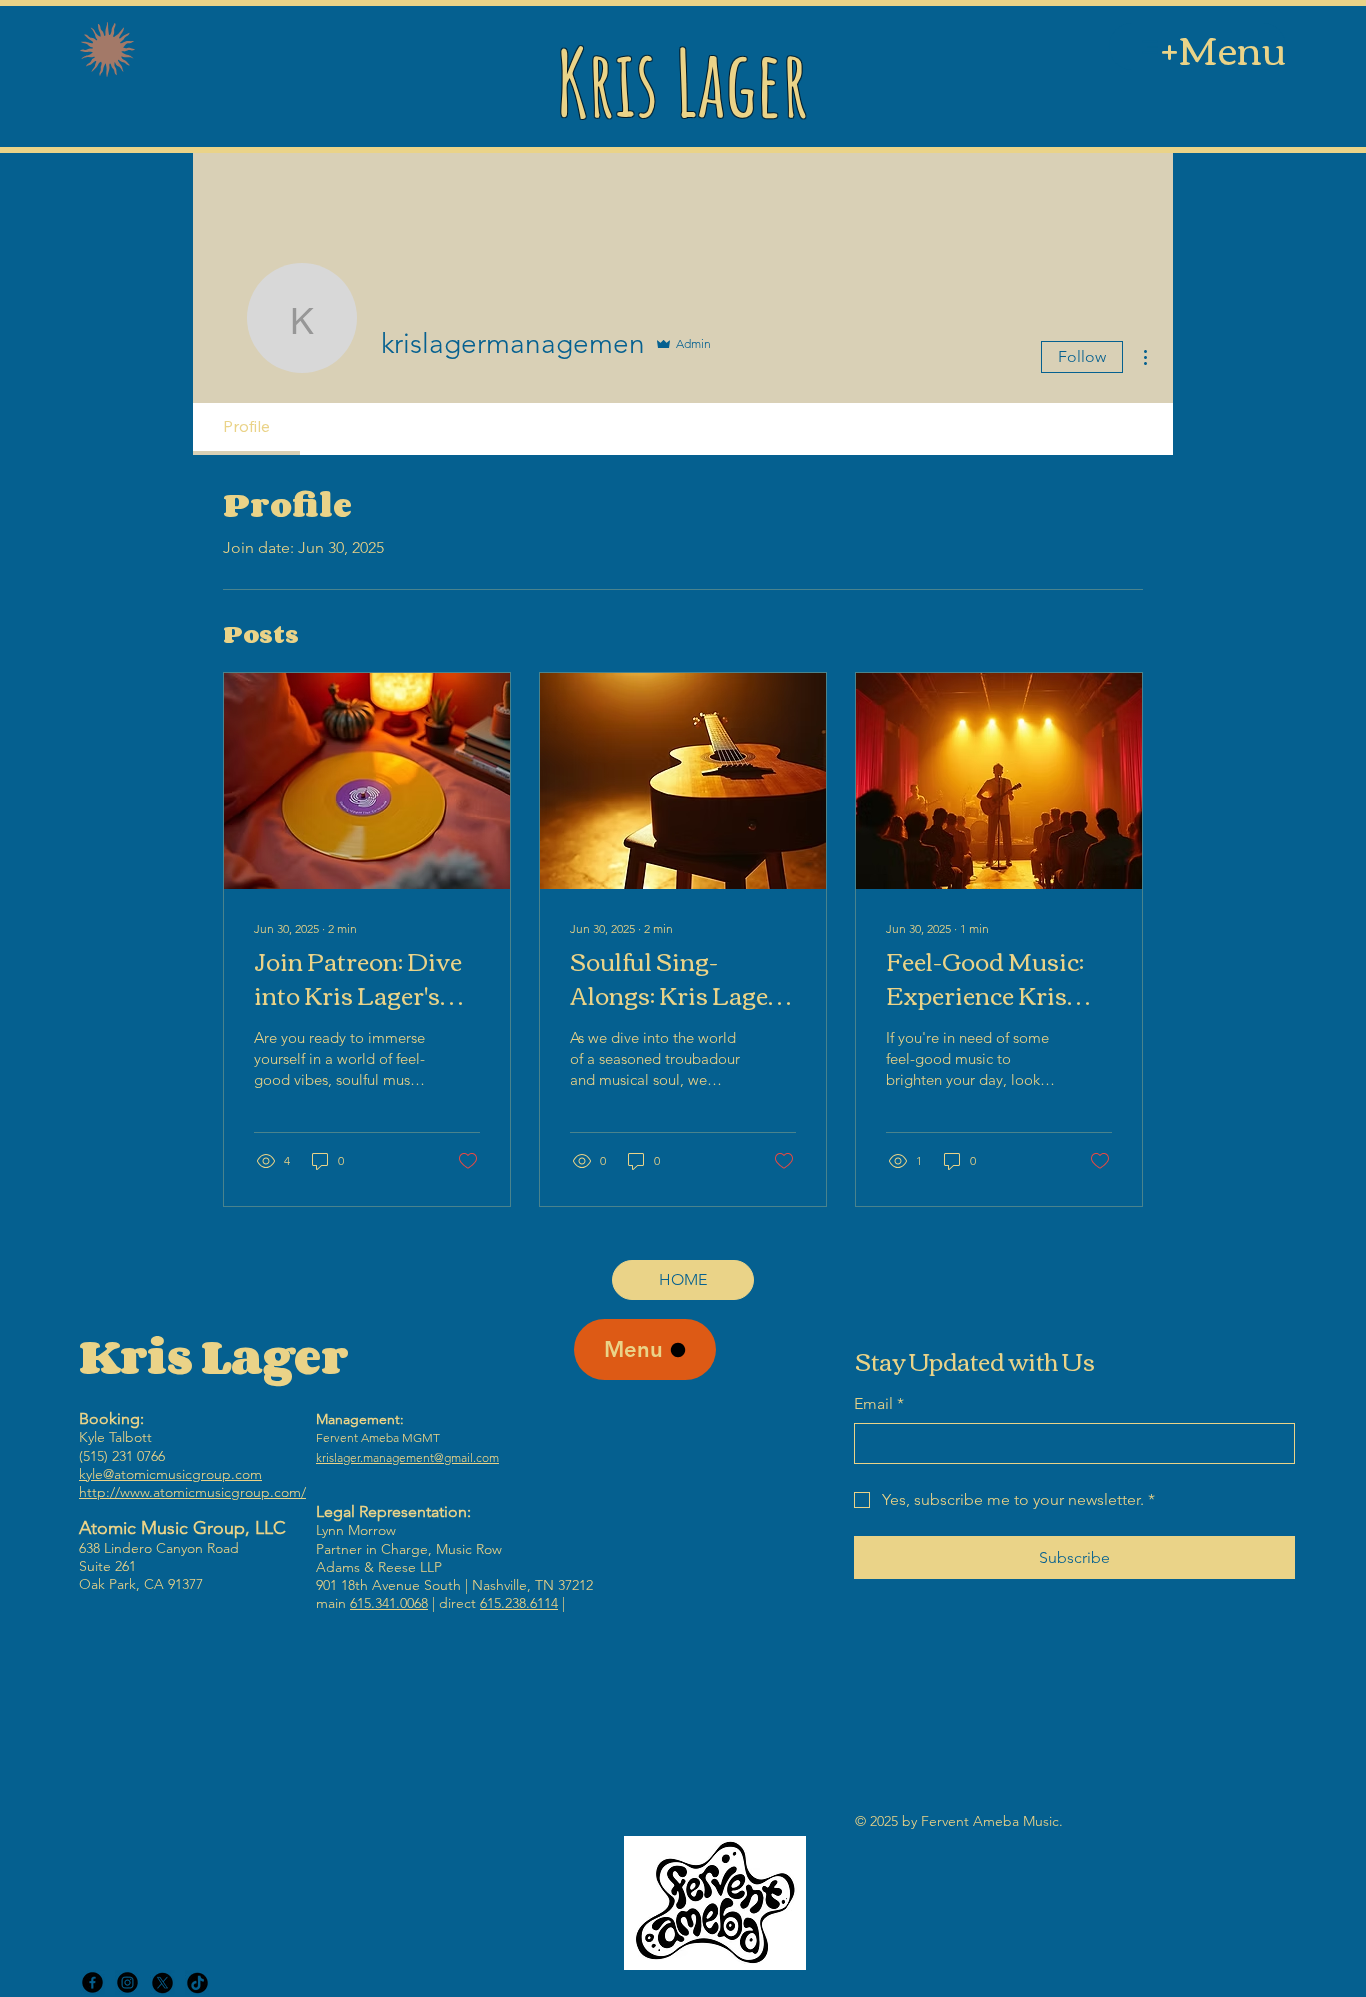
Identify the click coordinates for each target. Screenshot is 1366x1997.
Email (879, 1403)
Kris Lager (682, 82)
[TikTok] (197, 1982)
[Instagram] (127, 1982)
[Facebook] (92, 1982)
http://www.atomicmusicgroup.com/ (192, 1492)
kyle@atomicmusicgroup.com (170, 1474)
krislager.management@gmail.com (407, 1457)
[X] (162, 1982)
